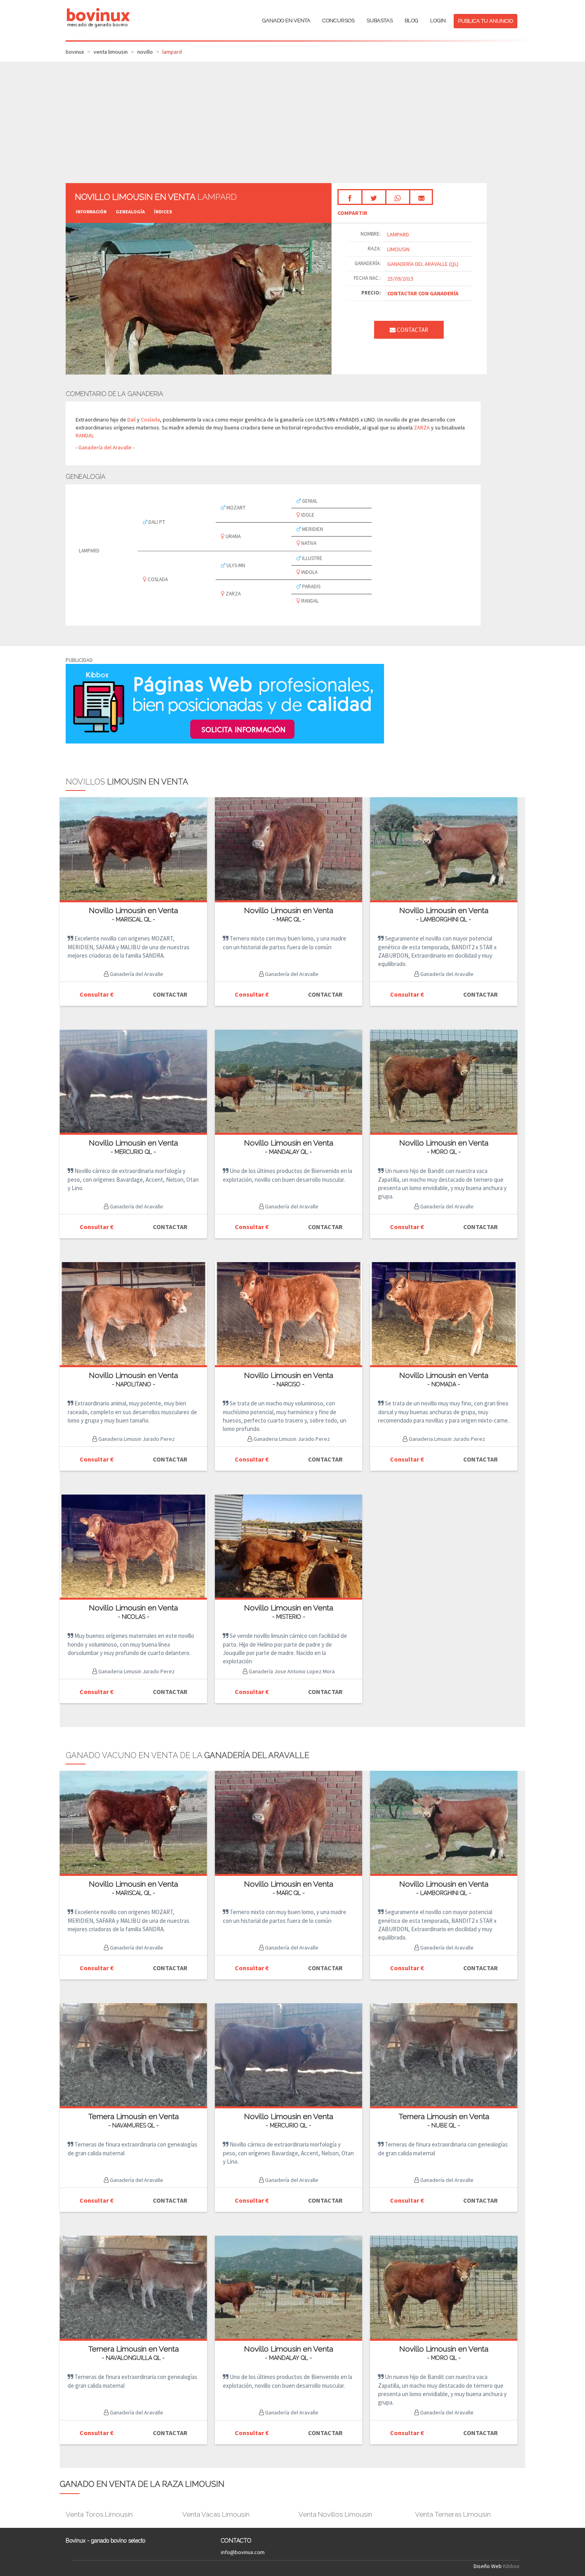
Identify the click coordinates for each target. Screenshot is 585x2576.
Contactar (412, 330)
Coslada (150, 420)
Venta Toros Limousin (99, 2514)
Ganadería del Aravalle (106, 447)
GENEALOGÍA (130, 212)
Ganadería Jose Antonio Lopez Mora (291, 1671)
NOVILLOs (127, 782)
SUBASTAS (380, 20)
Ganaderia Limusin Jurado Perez (136, 1439)
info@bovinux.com (243, 2552)
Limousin (398, 249)
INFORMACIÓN (91, 212)
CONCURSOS (338, 20)
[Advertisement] (292, 121)
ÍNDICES (163, 212)
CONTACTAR (170, 994)
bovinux (75, 52)
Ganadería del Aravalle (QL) (423, 264)
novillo (145, 52)
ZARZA (422, 427)
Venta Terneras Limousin (453, 2514)
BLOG (411, 20)
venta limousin (111, 52)
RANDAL (85, 435)
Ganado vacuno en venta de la (187, 1755)
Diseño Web (488, 2566)
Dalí (132, 420)
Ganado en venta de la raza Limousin (142, 2484)
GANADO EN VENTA (286, 20)
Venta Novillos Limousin (335, 2514)
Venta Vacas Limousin (216, 2514)
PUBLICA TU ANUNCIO (486, 21)
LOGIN (438, 20)
